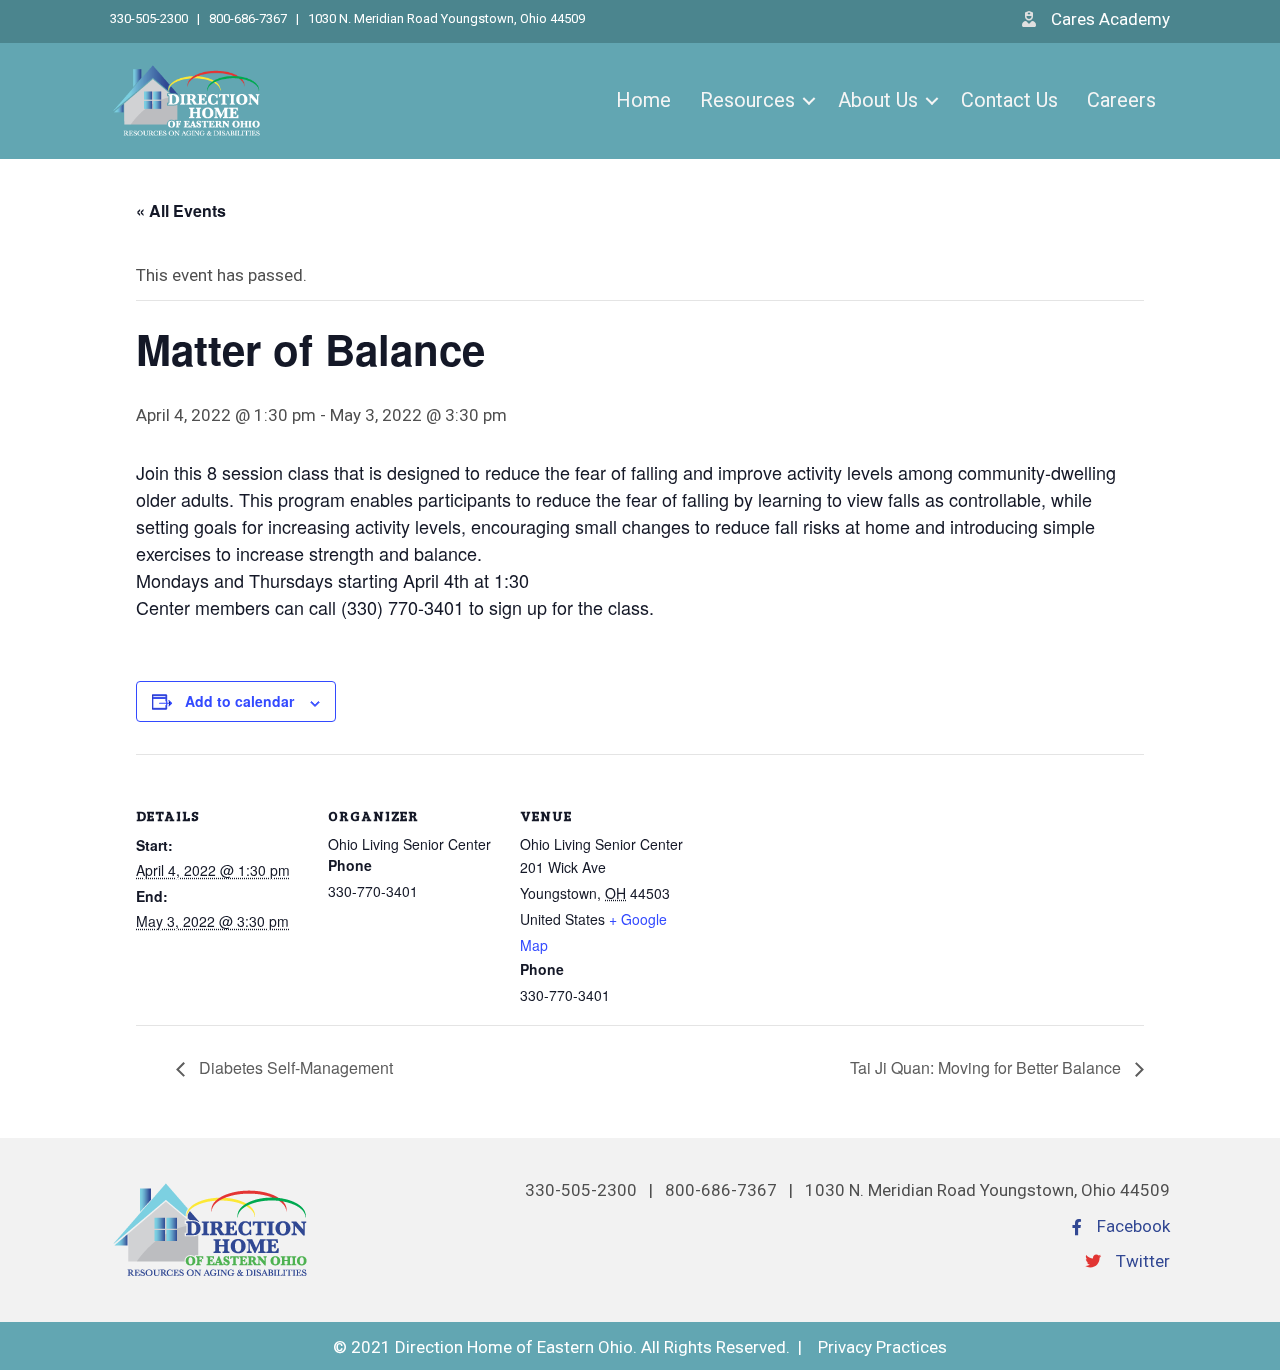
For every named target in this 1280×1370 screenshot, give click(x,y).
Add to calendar (239, 701)
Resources (747, 100)
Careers (1121, 100)
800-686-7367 (248, 18)
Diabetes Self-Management (294, 1067)
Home (643, 100)
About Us (878, 100)
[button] (809, 100)
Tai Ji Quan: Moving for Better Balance (987, 1067)
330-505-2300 (150, 18)
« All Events (181, 210)
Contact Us (1009, 100)
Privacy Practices (882, 1347)
